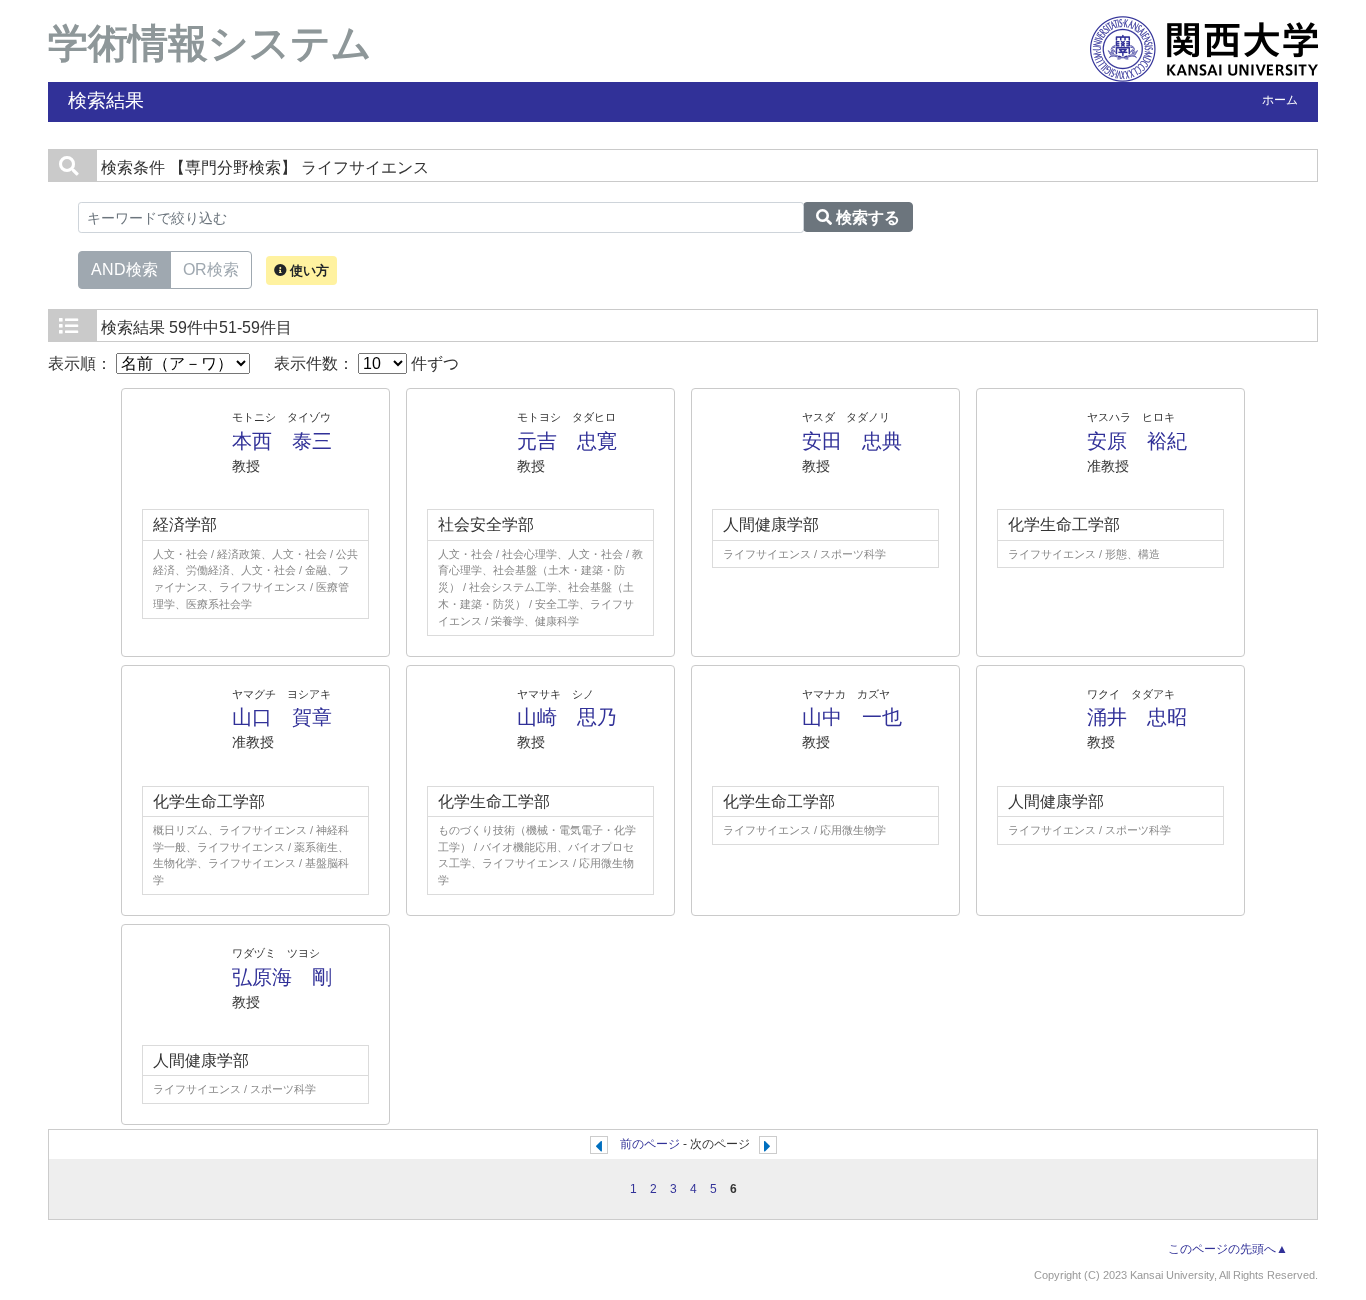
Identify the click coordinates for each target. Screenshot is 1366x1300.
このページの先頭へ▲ (1228, 1249)
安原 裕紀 (1137, 441)
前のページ (650, 1144)
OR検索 (211, 269)
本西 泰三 (282, 441)
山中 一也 (852, 717)
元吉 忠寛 (567, 441)
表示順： (82, 363)
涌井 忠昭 (1137, 717)
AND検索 (124, 269)
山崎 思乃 (567, 717)
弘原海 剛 (282, 977)
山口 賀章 (282, 717)
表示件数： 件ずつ (366, 363)
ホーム (1280, 100)
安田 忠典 (852, 441)
